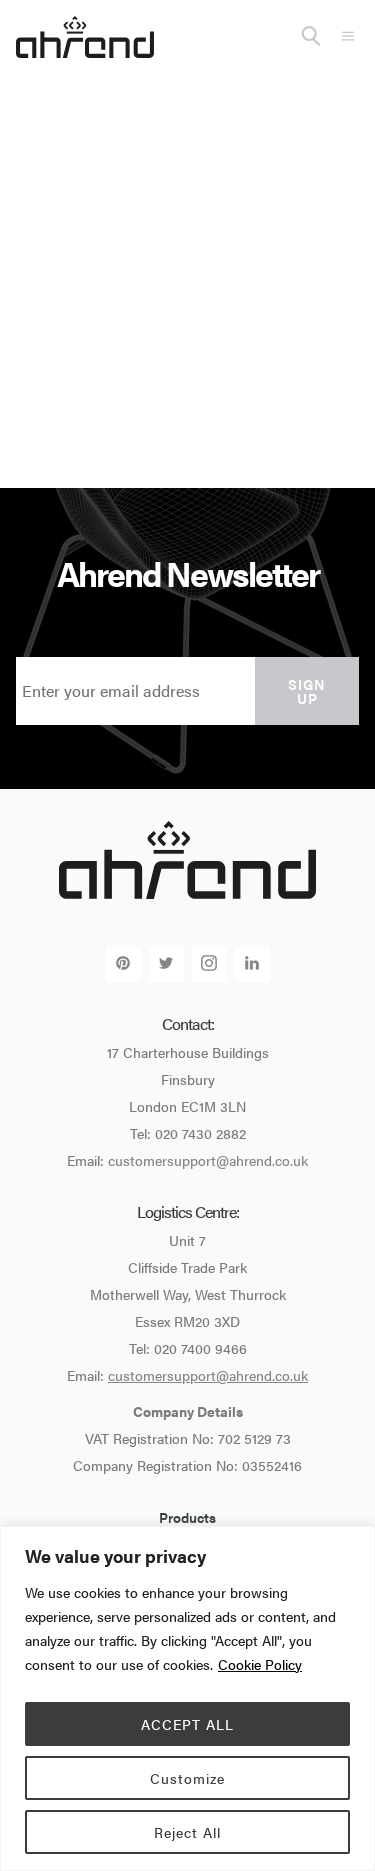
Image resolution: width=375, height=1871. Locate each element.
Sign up (307, 691)
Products (187, 1517)
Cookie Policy (260, 1664)
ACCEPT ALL (187, 1724)
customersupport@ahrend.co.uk (208, 1160)
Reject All (187, 1832)
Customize (187, 1778)
